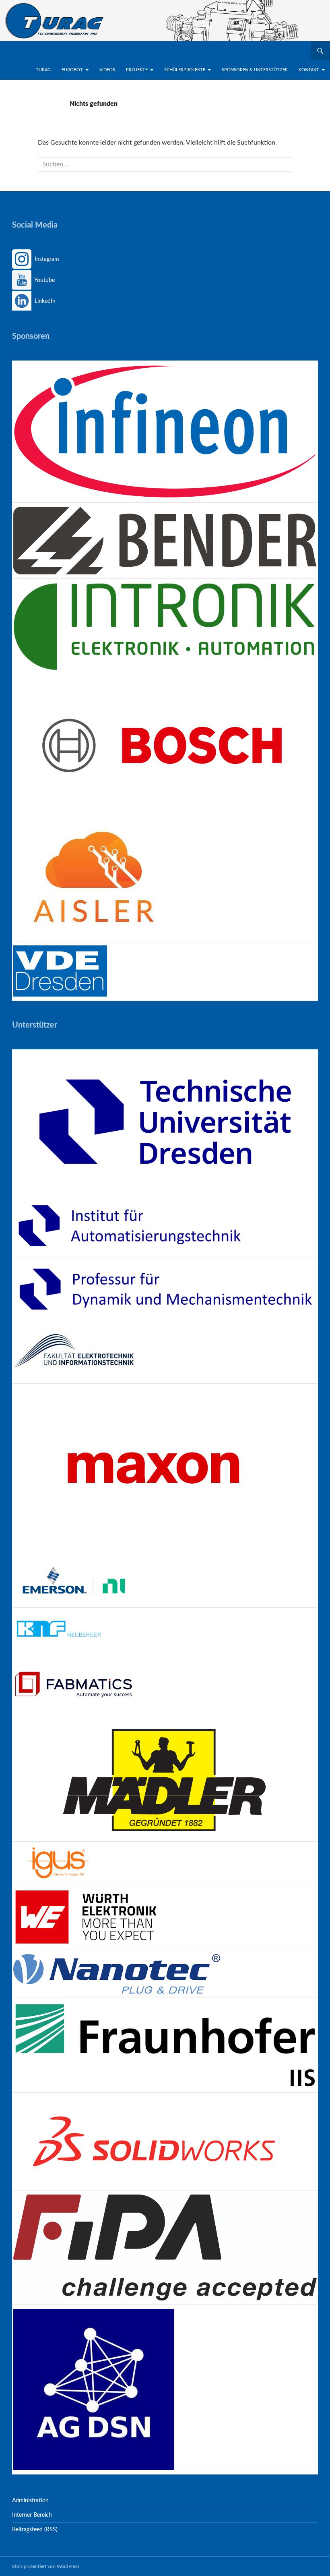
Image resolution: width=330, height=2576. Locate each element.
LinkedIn (44, 301)
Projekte (137, 70)
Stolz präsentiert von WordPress (46, 2566)
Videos (107, 70)
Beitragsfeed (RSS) (35, 2530)
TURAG (43, 70)
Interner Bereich (32, 2515)
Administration (30, 2501)
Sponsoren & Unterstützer (255, 70)
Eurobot (72, 70)
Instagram (46, 259)
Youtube (44, 280)
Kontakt (309, 70)
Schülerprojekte (185, 70)
